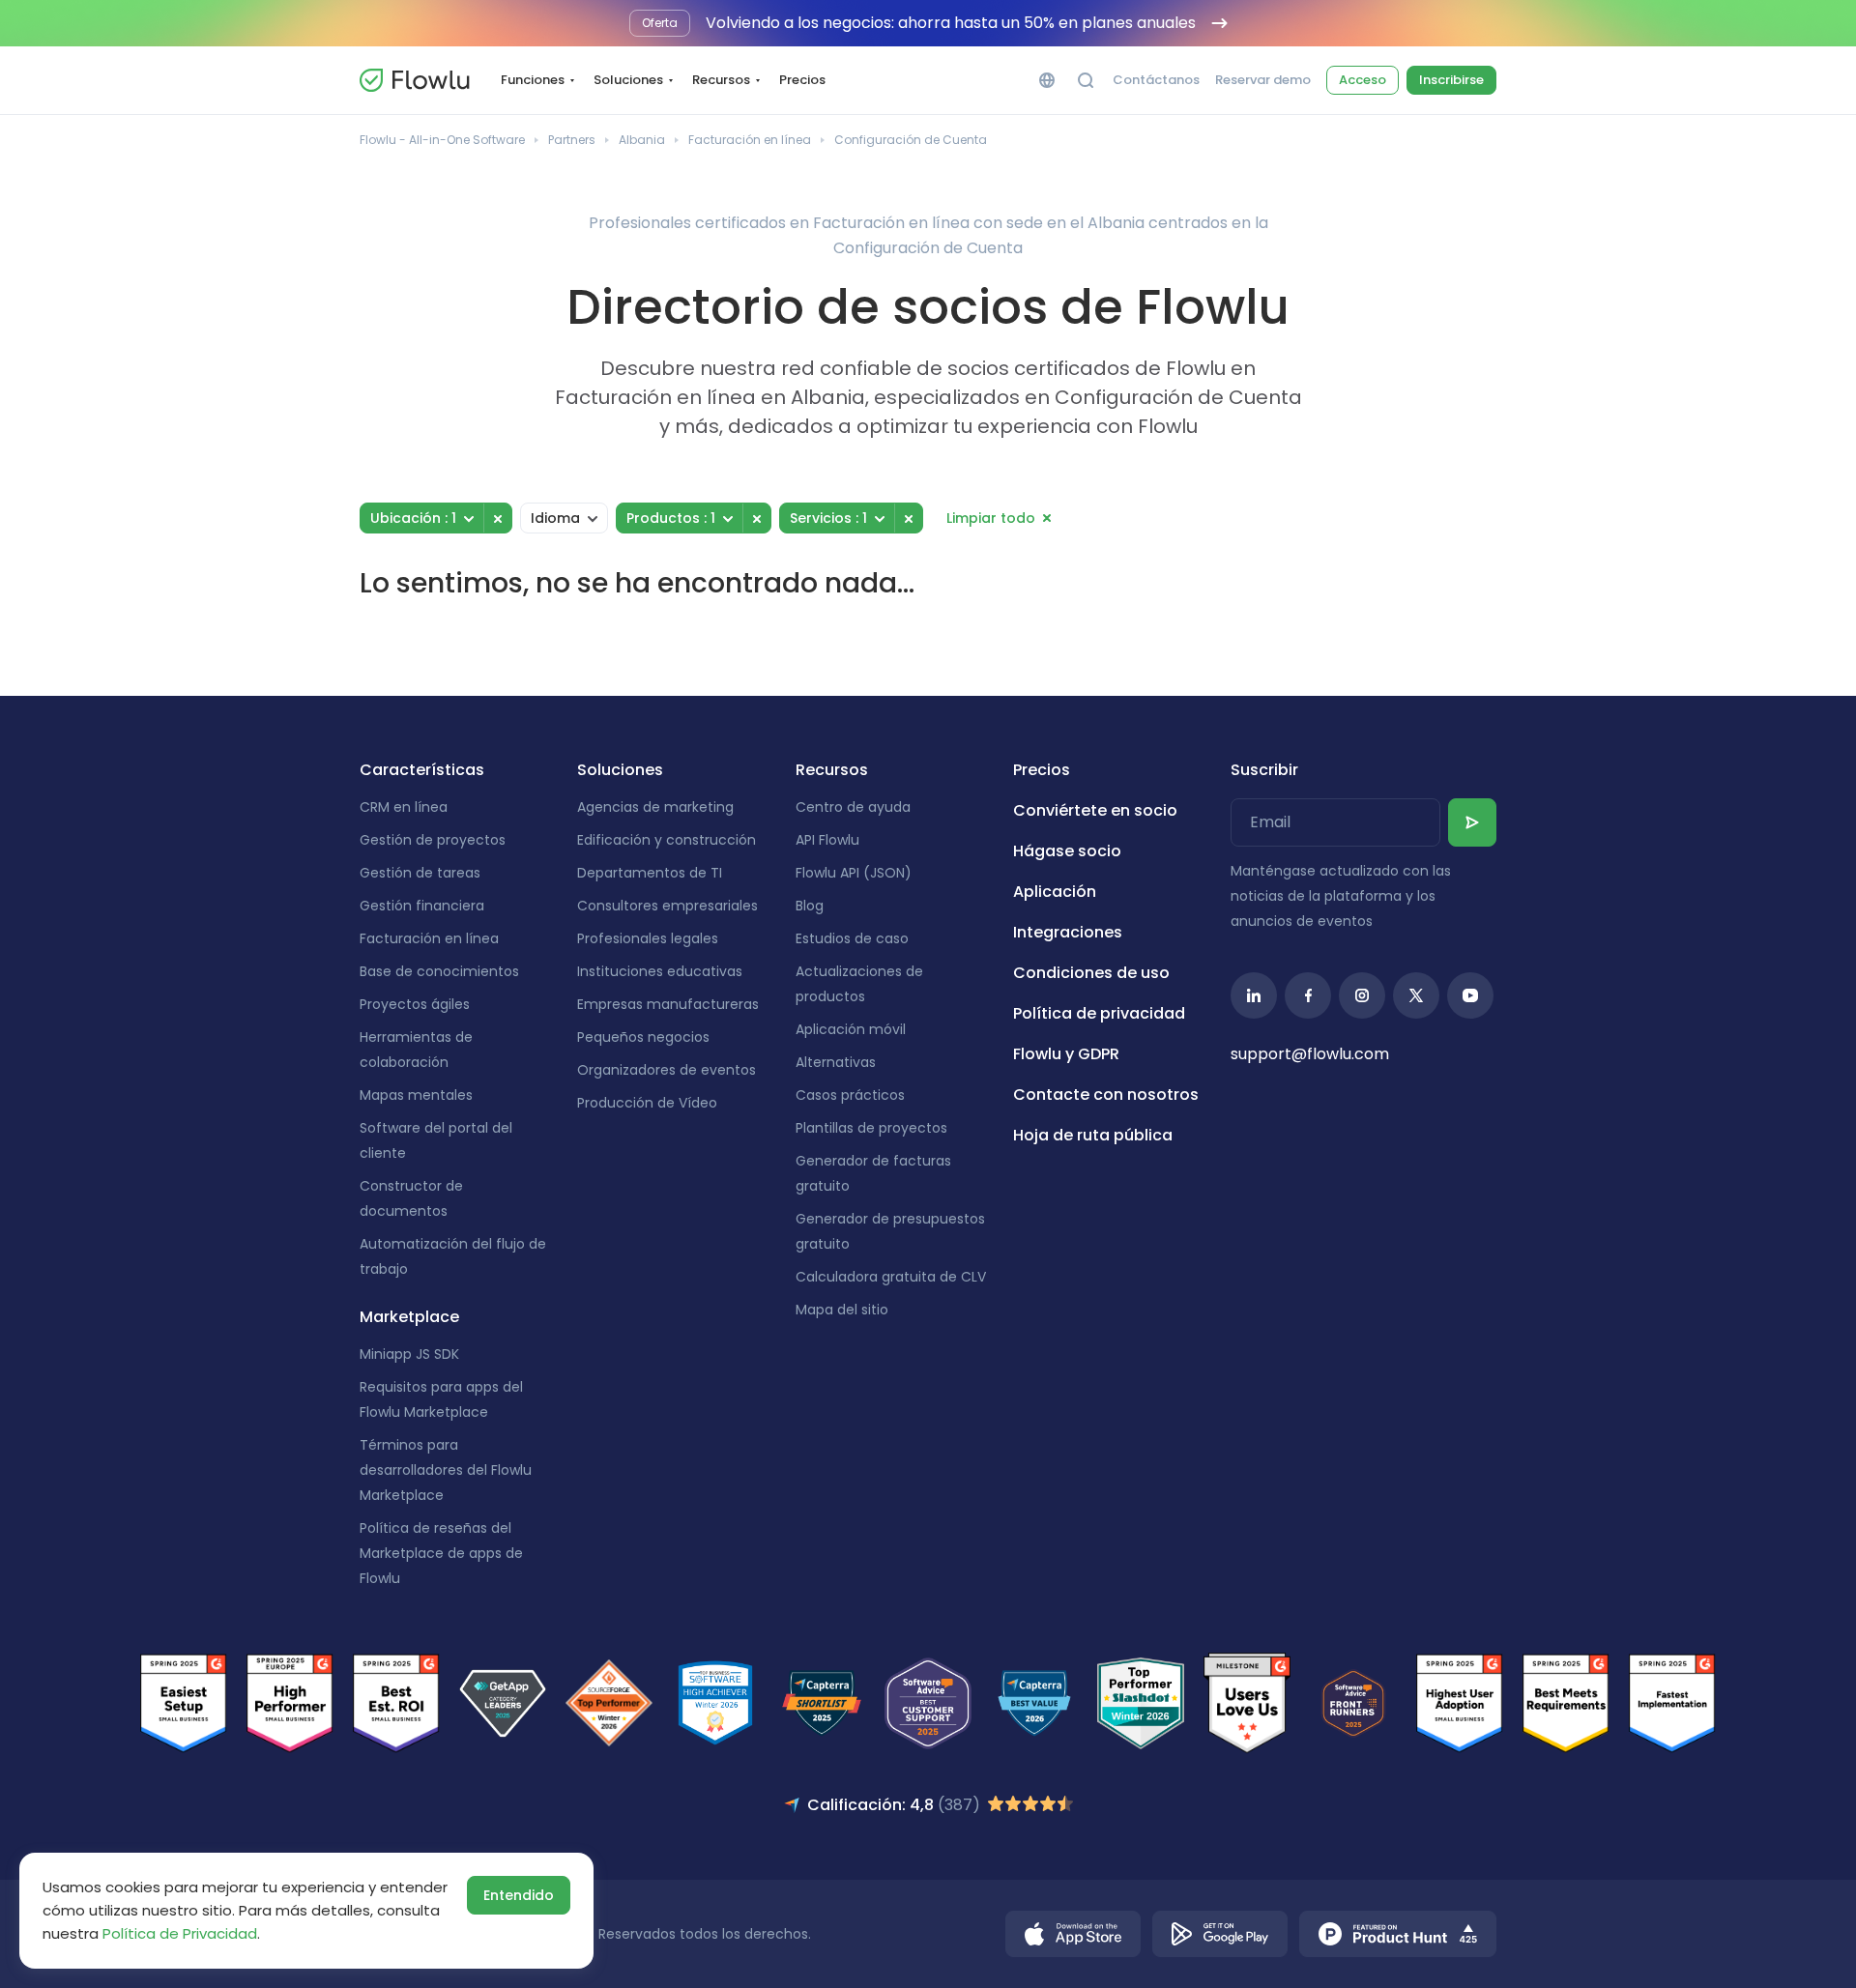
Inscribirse (1451, 80)
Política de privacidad (1099, 1013)
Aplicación (1055, 892)
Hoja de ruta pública (1093, 1135)
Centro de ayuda (853, 807)
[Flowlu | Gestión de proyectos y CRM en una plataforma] (415, 80)
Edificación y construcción (667, 840)
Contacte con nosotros (1106, 1095)
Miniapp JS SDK (409, 1354)
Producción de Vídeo (647, 1103)
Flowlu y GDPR (1066, 1054)
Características (422, 770)
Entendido (519, 1895)
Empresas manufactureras (668, 1004)
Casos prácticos (850, 1095)
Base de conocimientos (439, 971)
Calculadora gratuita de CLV (891, 1277)
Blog (810, 906)
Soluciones (628, 80)
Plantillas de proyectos (871, 1128)
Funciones (533, 80)
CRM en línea (404, 807)
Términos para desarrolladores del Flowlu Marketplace (446, 1470)
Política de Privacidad (180, 1933)
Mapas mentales (416, 1095)
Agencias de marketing (655, 807)
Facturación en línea (750, 140)
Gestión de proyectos (433, 840)
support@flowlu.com (1310, 1054)
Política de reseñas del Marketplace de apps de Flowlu (441, 1553)
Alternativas (836, 1062)
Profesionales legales (648, 938)
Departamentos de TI (650, 873)
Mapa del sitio (842, 1310)
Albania (642, 140)
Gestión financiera (422, 906)
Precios (802, 80)
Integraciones (1068, 932)
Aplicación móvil (851, 1029)
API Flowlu (827, 840)
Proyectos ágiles (415, 1004)
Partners (572, 140)
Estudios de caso (852, 938)
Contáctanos (1156, 80)
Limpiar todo (991, 518)
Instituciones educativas (660, 971)
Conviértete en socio (1095, 810)
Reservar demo (1263, 80)
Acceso (1363, 80)
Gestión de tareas (420, 873)
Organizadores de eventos (667, 1070)
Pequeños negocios (643, 1037)
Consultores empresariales (667, 906)
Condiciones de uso (1091, 973)
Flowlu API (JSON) (854, 873)
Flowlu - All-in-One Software (442, 140)
